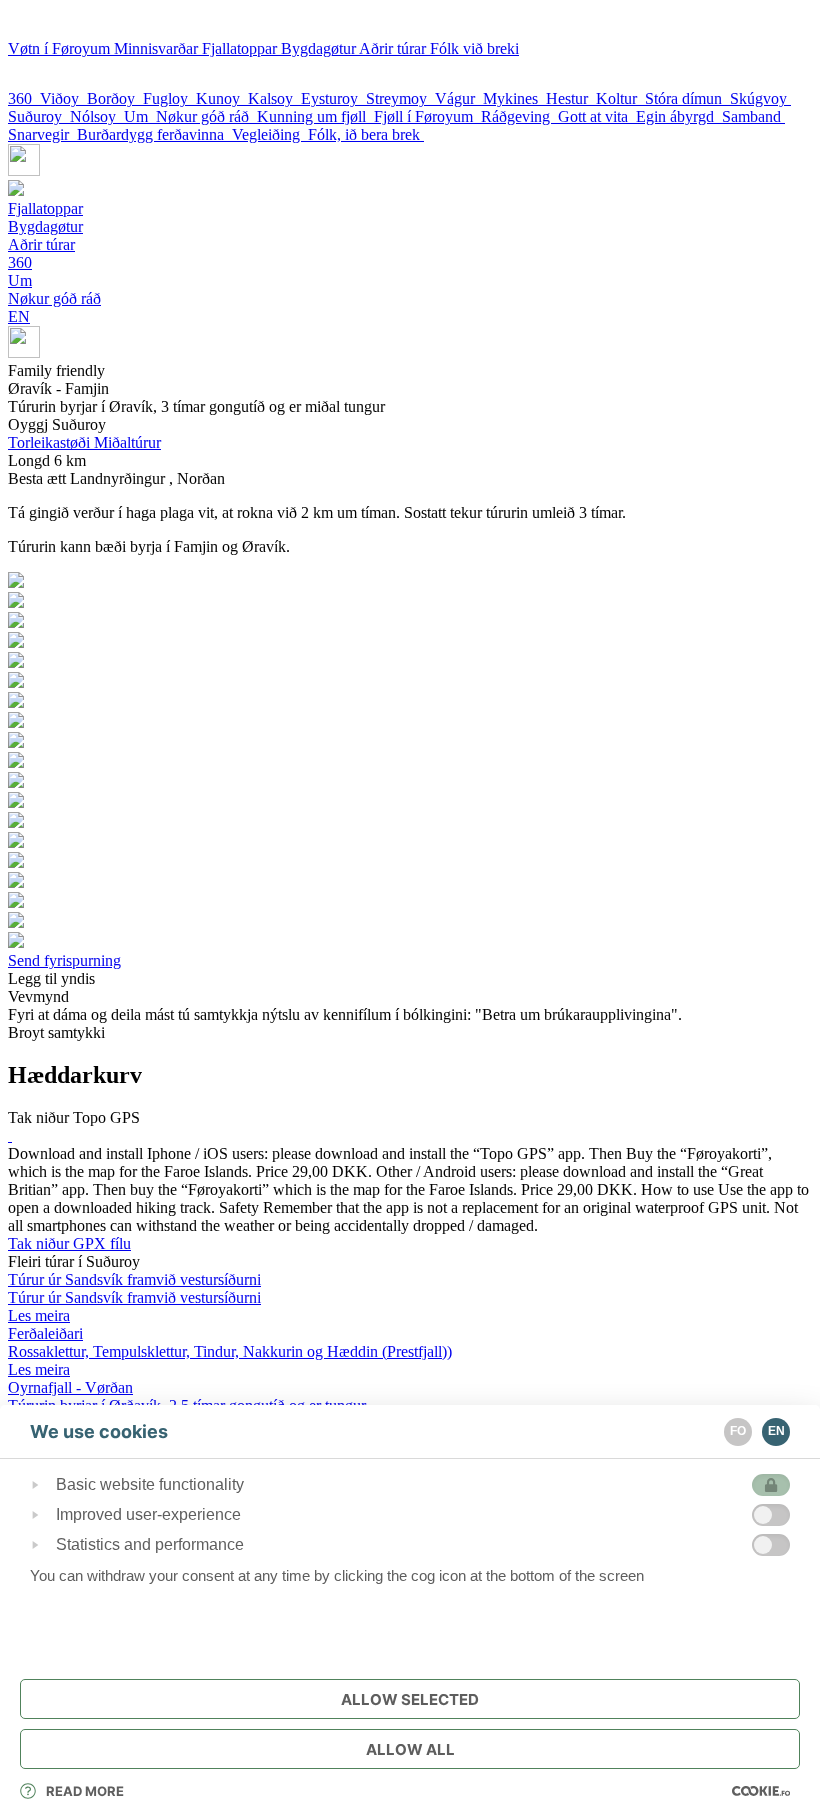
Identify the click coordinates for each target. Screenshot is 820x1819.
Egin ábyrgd (679, 116)
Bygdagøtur (320, 48)
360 (24, 98)
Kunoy (222, 98)
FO (738, 1431)
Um (140, 116)
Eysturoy (333, 98)
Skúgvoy (760, 98)
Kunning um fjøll (315, 116)
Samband (753, 116)
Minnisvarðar (158, 48)
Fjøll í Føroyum (427, 116)
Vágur (459, 98)
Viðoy (63, 98)
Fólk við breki (474, 48)
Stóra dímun (687, 98)
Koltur (620, 98)
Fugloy (169, 98)
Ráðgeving (519, 116)
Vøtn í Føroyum (61, 48)
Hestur (571, 98)
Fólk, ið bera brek (366, 134)
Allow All (410, 1749)
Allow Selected (410, 1699)
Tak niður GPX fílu (69, 1243)
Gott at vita (597, 116)
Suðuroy (39, 116)
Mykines (514, 98)
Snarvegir (42, 134)
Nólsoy (97, 116)
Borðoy (115, 98)
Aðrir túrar (394, 48)
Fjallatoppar (241, 48)
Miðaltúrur (84, 442)
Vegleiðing (270, 134)
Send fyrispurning (64, 960)
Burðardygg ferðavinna (154, 134)
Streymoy (400, 98)
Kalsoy (274, 98)
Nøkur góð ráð (206, 116)
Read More (85, 1791)
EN (19, 316)
